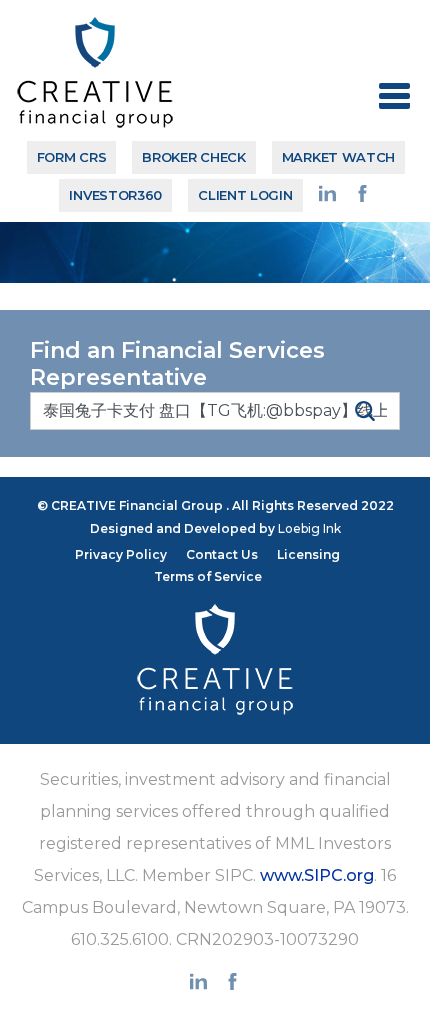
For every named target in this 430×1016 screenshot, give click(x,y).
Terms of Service (208, 576)
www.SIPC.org (317, 875)
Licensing (308, 554)
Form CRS (72, 157)
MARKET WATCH (338, 157)
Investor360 (115, 195)
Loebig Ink (309, 528)
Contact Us (222, 554)
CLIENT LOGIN (245, 195)
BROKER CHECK (193, 157)
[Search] (365, 410)
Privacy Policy (121, 554)
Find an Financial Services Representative (177, 364)
